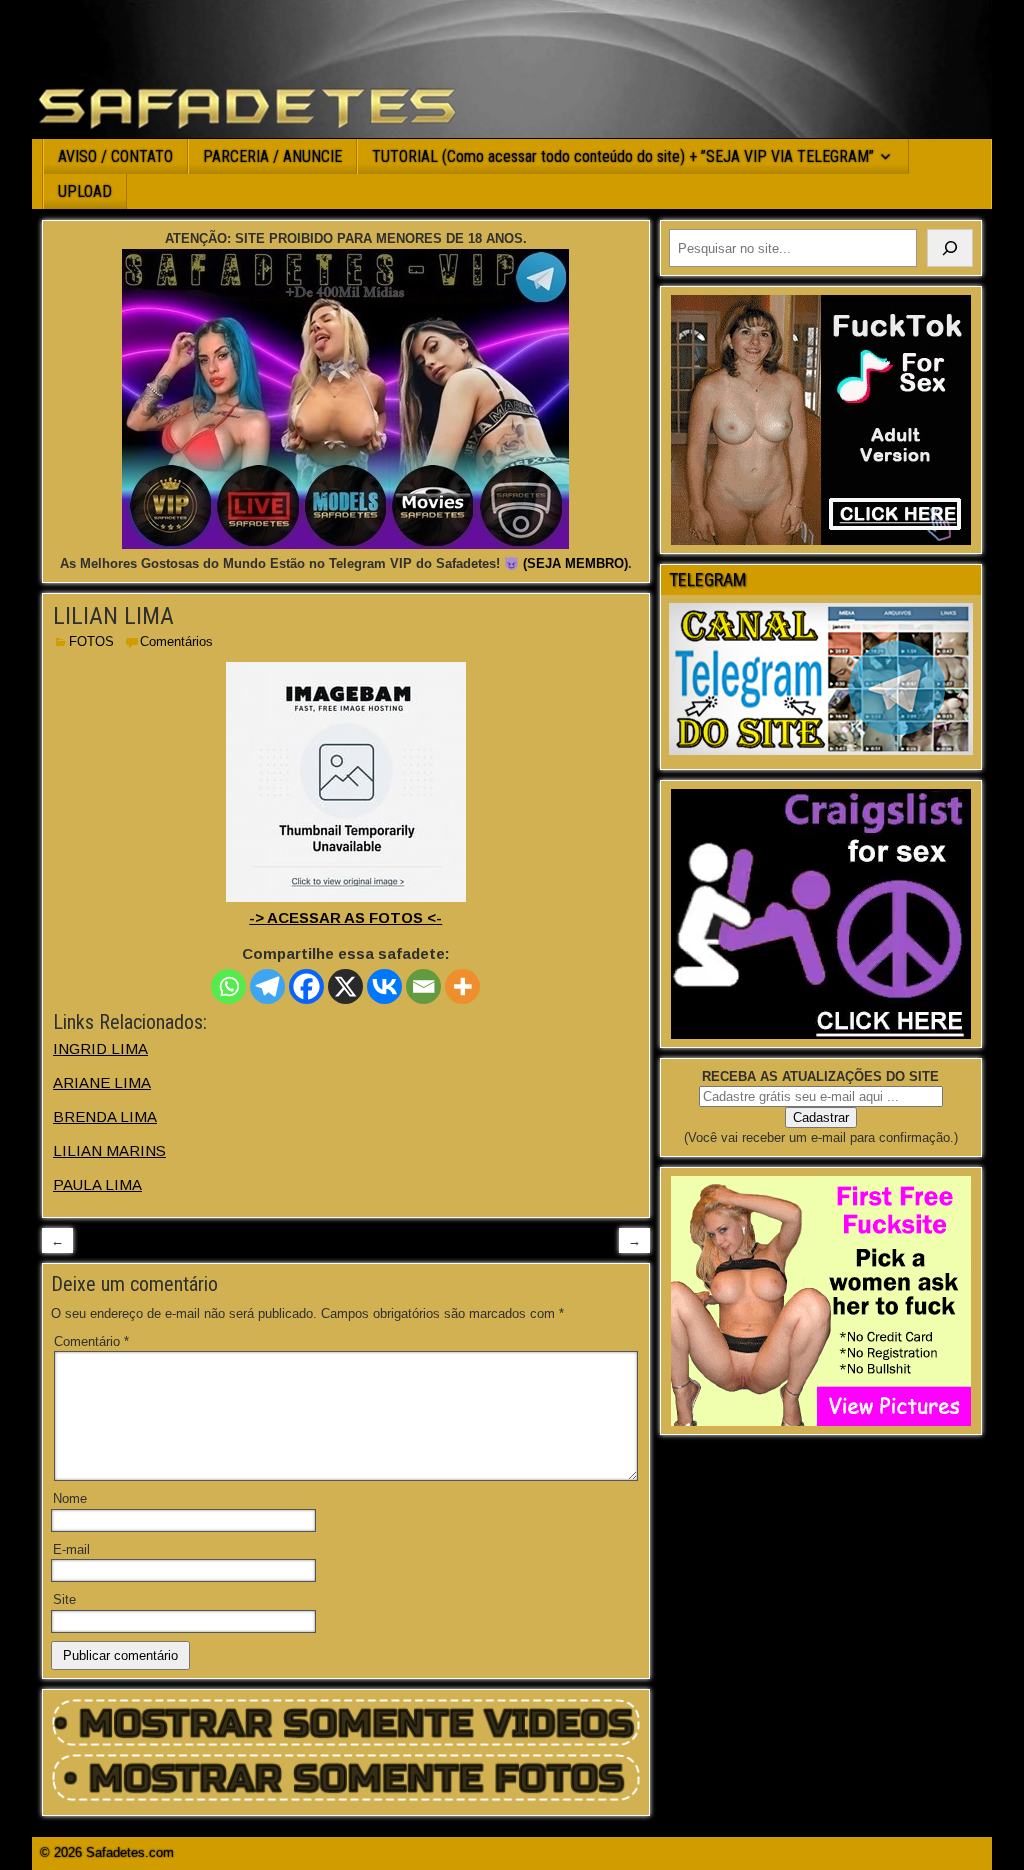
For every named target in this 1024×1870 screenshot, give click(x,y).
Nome (70, 1498)
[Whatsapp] (228, 986)
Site (64, 1599)
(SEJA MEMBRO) (575, 563)
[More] (462, 986)
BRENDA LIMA (105, 1116)
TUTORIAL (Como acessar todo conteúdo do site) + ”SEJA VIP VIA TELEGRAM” (623, 156)
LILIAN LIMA (113, 616)
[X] (345, 986)
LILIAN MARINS (109, 1150)
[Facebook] (306, 986)
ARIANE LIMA (102, 1082)
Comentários (176, 641)
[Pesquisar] (950, 248)
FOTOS (91, 641)
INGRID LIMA (100, 1048)
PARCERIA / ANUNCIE (272, 156)
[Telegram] (267, 986)
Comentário (91, 1341)
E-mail (71, 1549)
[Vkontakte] (384, 986)
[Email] (423, 986)
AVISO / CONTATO (115, 156)
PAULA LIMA (97, 1184)
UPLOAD (85, 191)
